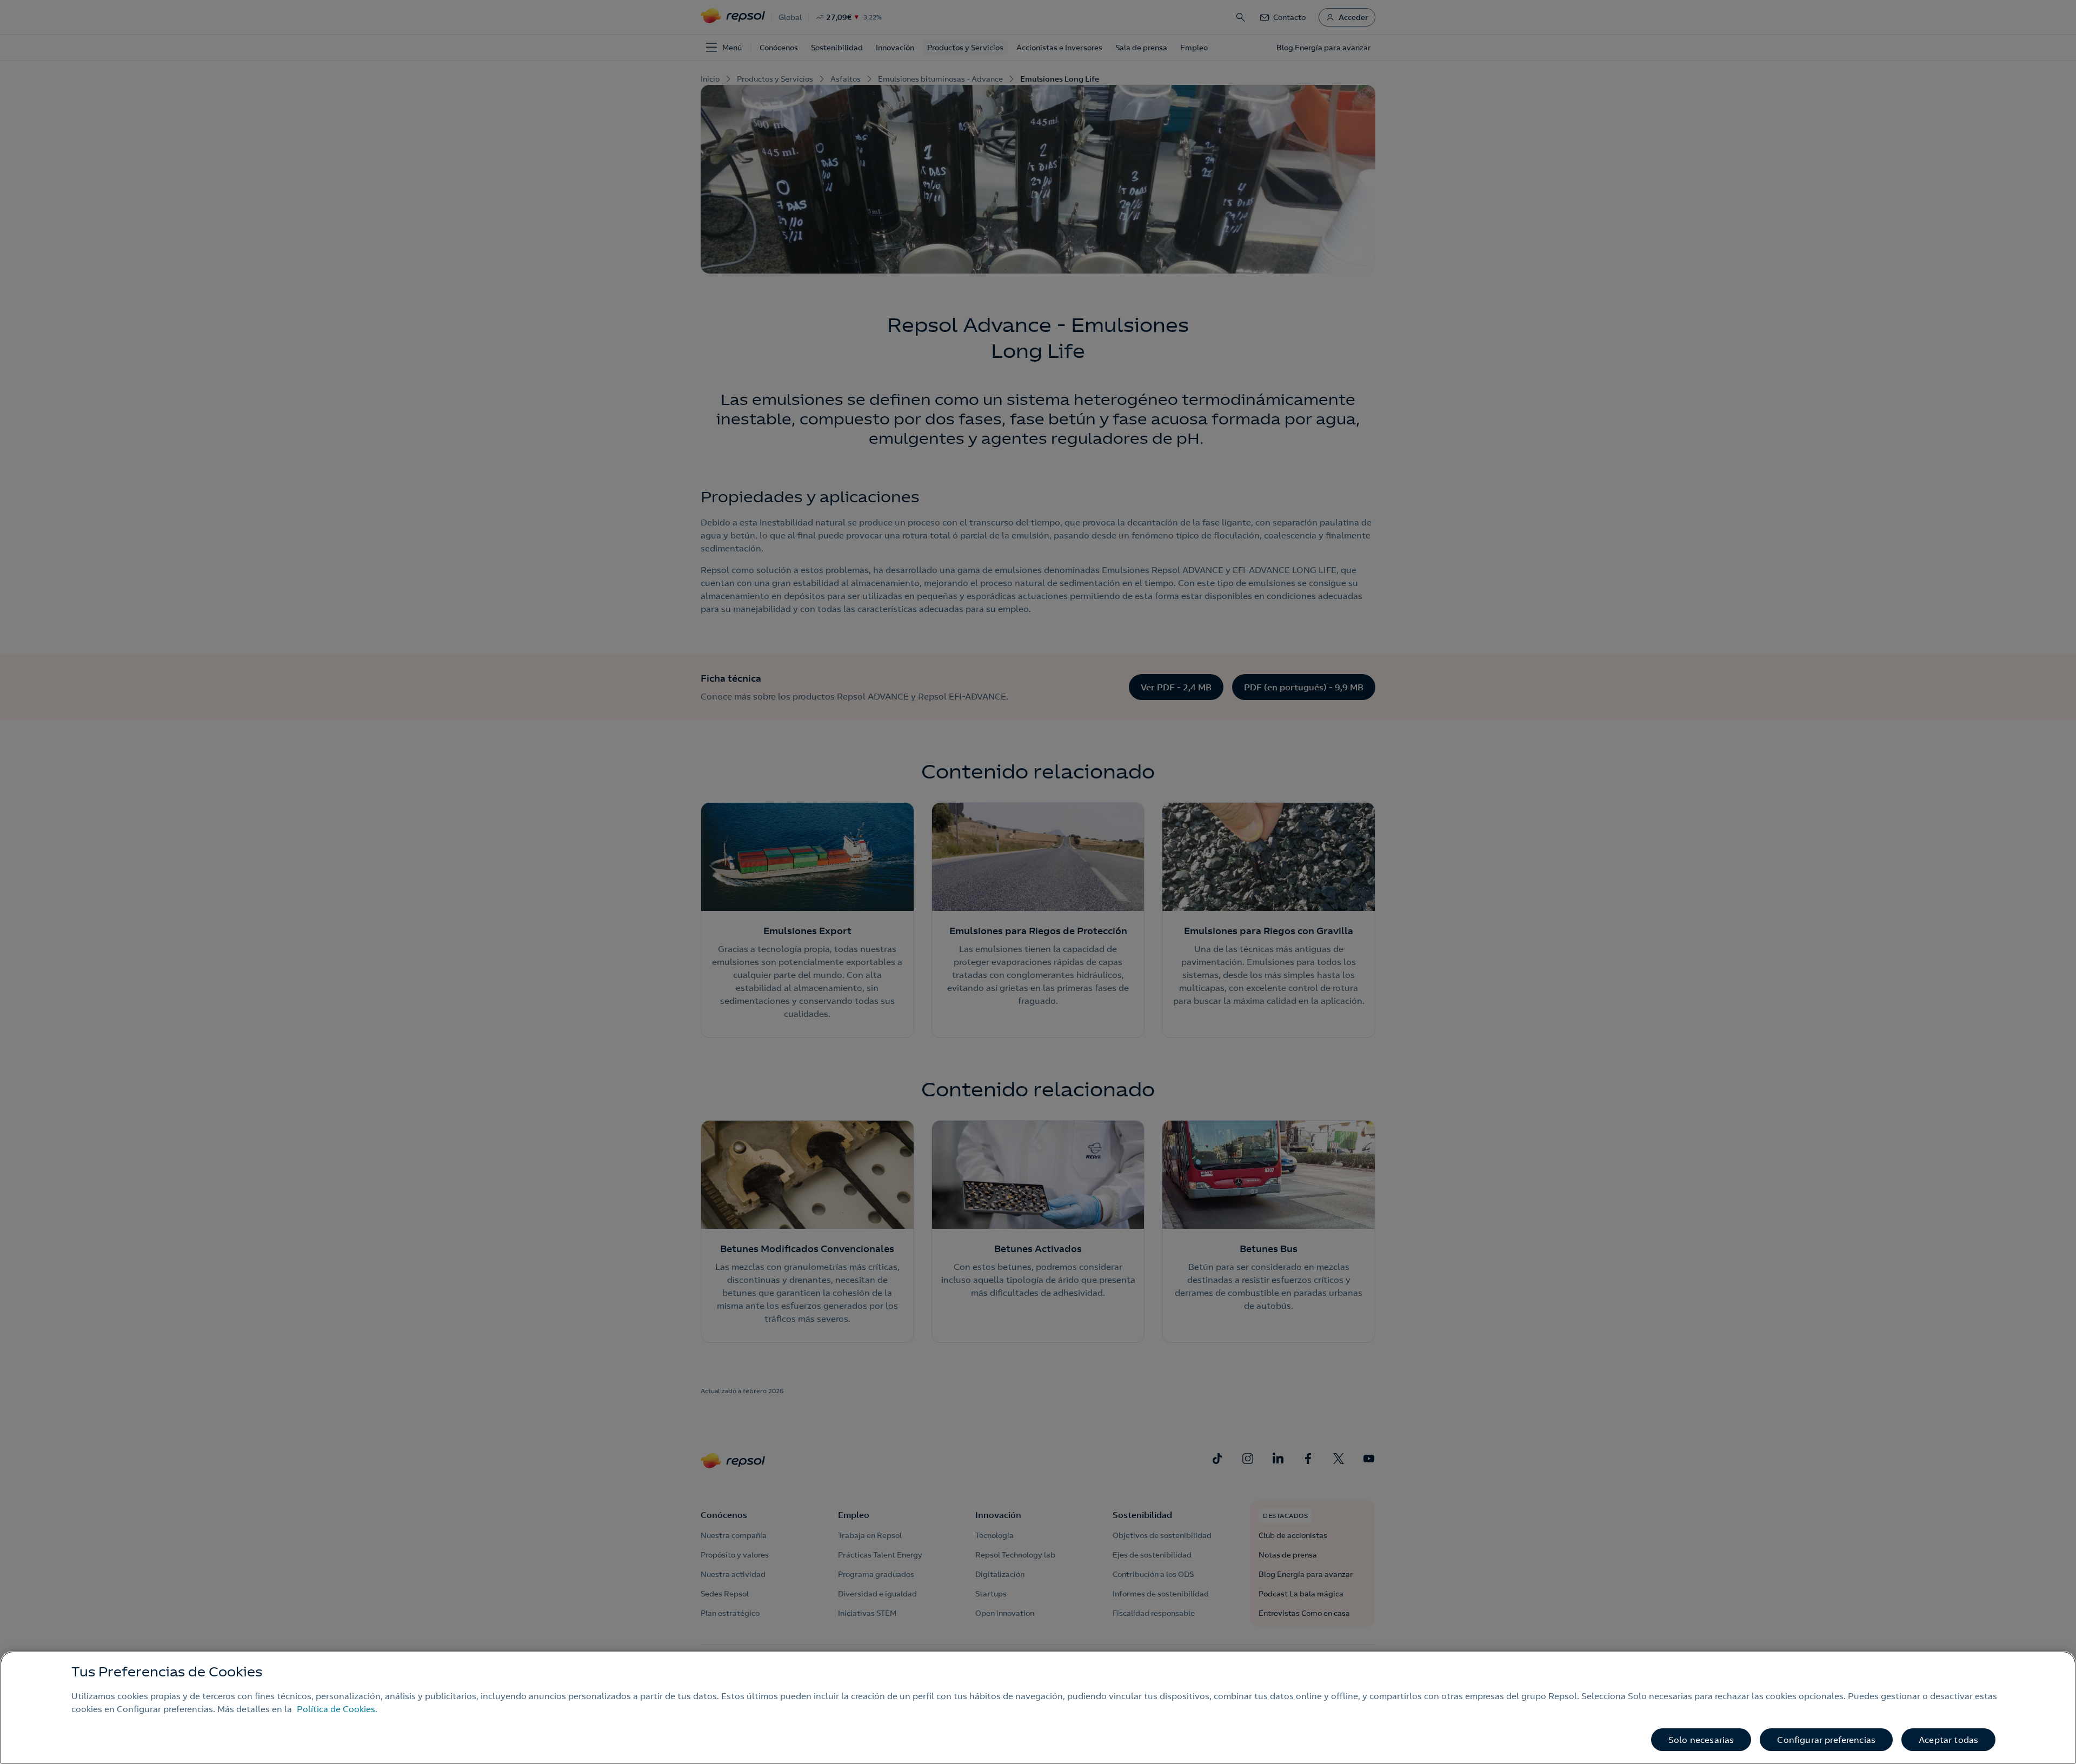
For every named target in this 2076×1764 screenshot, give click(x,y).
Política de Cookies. (337, 1709)
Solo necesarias (1701, 1740)
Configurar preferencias (1826, 1740)
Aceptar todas (1948, 1740)
